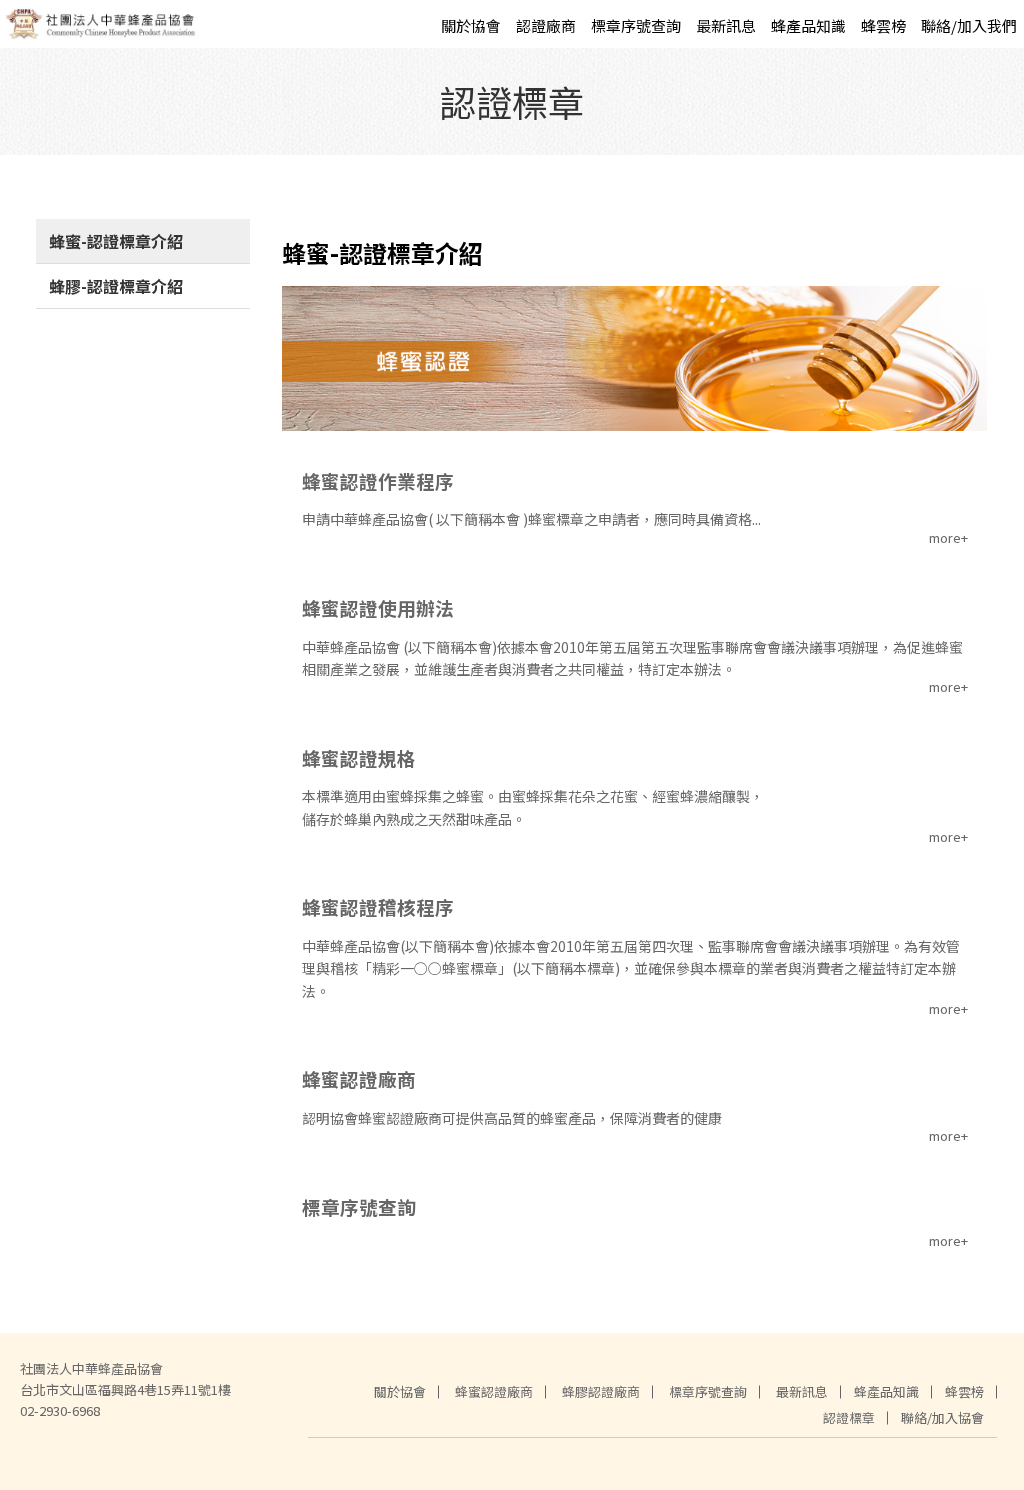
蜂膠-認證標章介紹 (116, 286)
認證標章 (849, 1417)
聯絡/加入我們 (969, 25)
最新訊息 (726, 25)
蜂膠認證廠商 (601, 1391)
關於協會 (471, 25)
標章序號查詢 (636, 25)
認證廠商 (546, 25)
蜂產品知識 (808, 25)
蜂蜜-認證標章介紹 (116, 241)
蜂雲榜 (883, 25)
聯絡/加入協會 (942, 1417)
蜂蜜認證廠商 (494, 1391)
